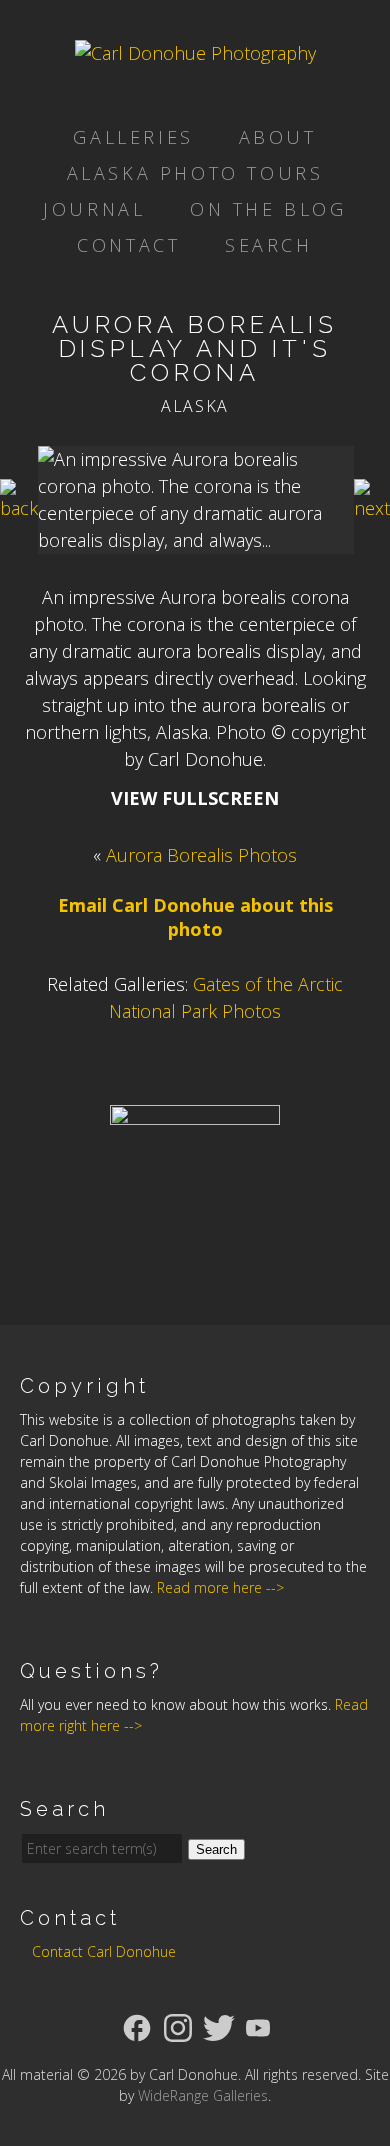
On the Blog (268, 209)
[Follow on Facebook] (137, 2026)
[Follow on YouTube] (258, 2026)
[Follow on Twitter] (219, 2026)
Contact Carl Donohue (104, 1951)
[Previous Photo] (19, 508)
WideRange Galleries (203, 2095)
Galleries (133, 137)
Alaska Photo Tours (195, 173)
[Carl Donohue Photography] (195, 53)
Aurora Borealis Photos (201, 855)
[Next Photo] (372, 508)
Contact (128, 245)
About (278, 137)
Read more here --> (220, 1587)
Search (269, 245)
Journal (94, 209)
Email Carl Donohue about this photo (195, 917)
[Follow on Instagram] (178, 2026)
